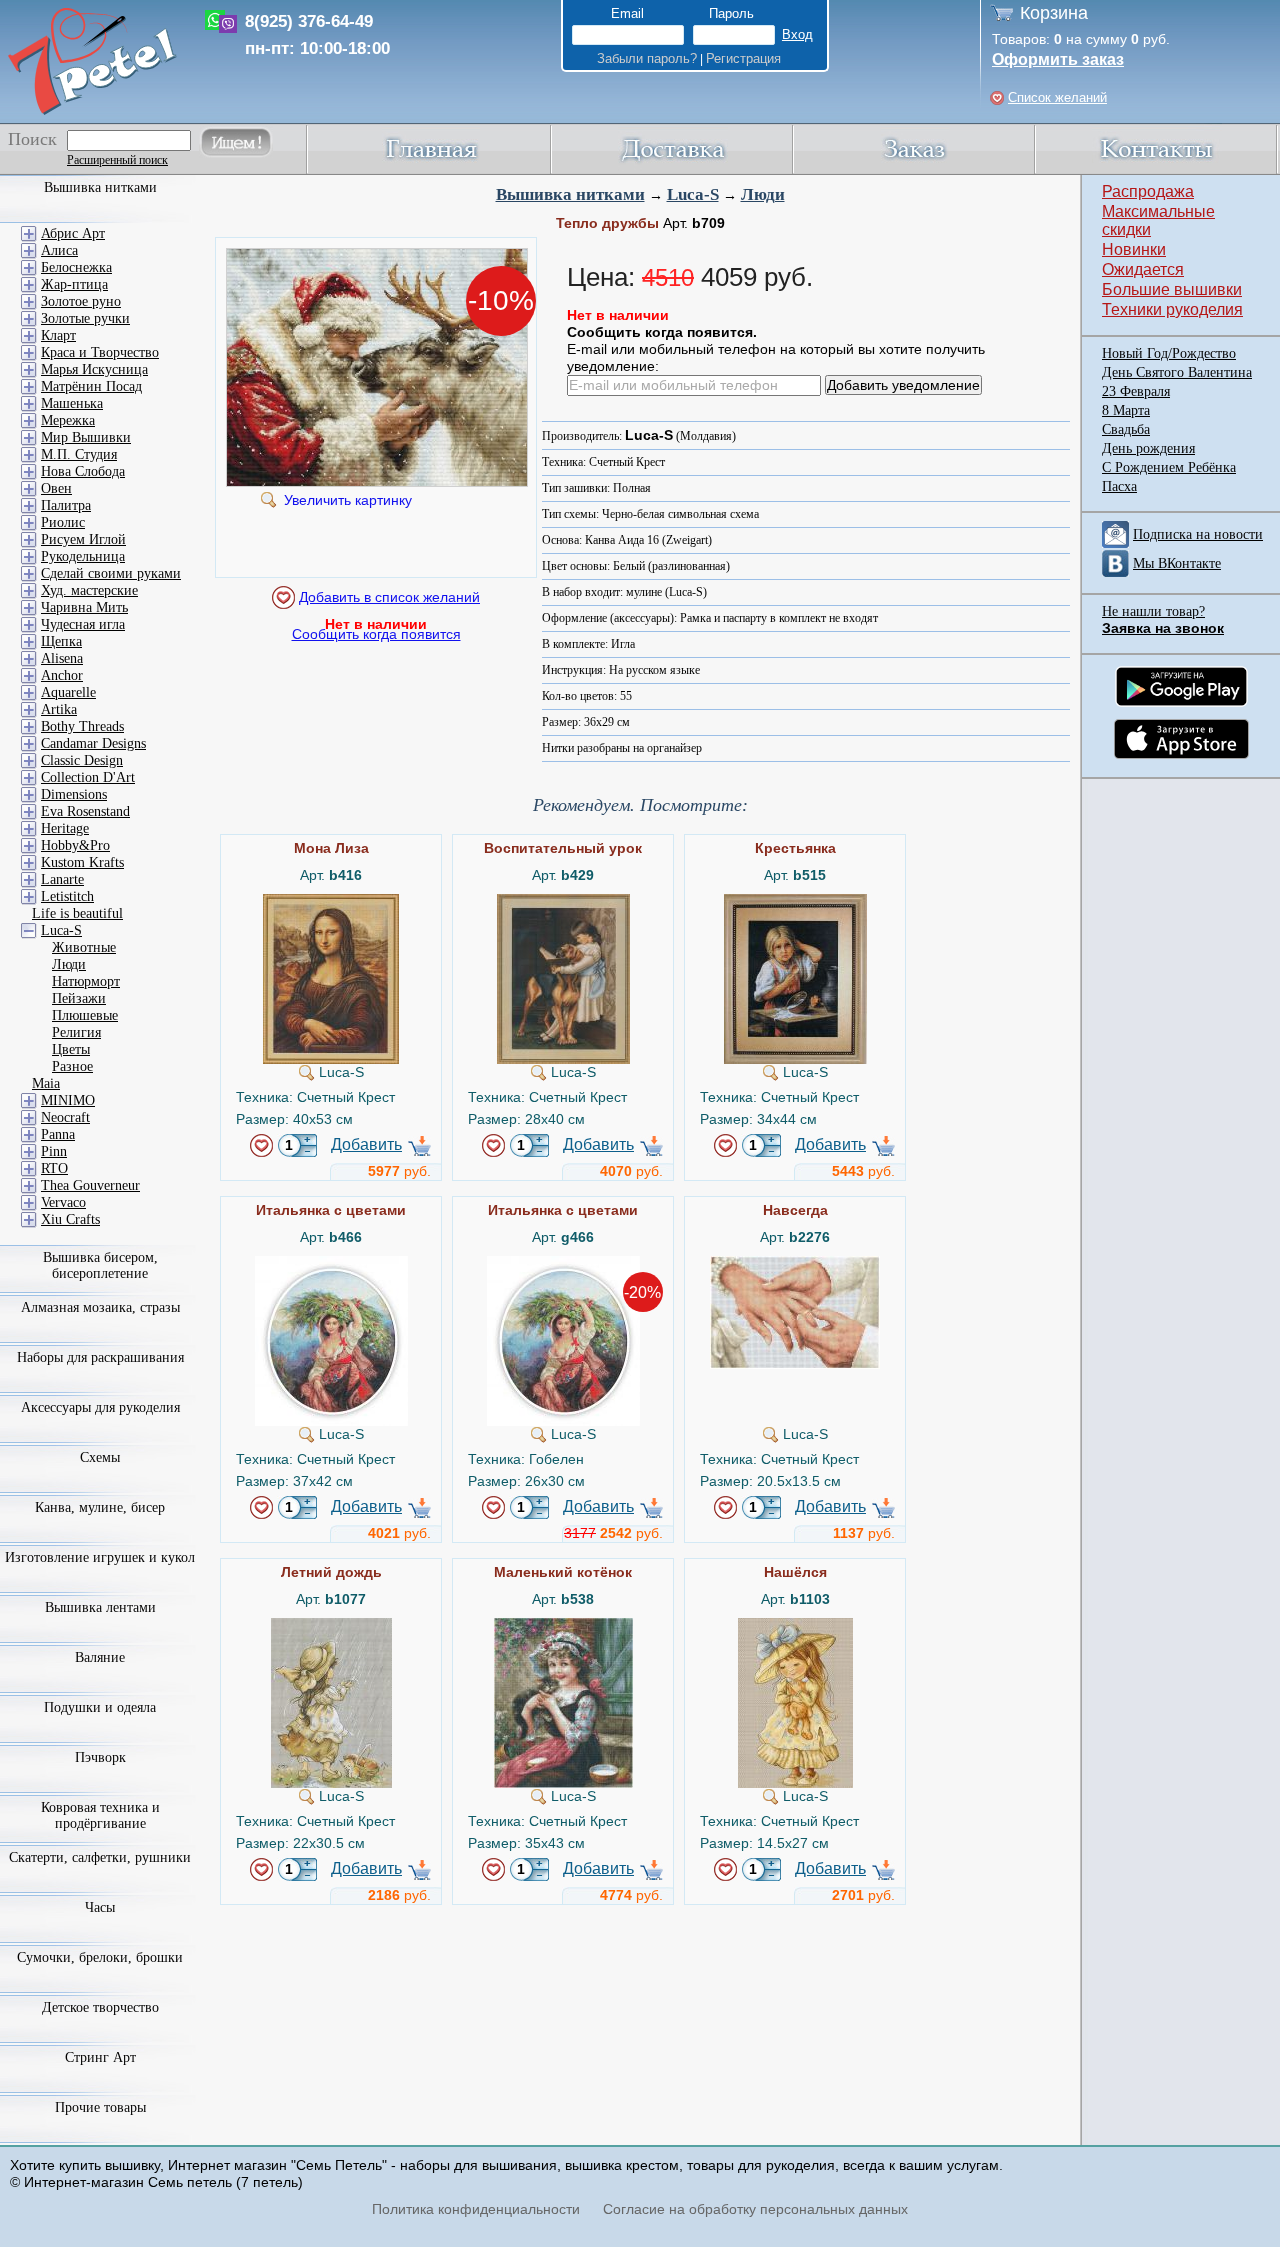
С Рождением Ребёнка (1169, 467)
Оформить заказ (1058, 59)
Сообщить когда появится (376, 634)
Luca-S (693, 194)
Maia (46, 1083)
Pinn (54, 1151)
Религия (76, 1032)
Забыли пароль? (647, 58)
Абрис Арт (73, 233)
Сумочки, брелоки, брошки (100, 1957)
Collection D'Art (88, 777)
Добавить (366, 1144)
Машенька (72, 403)
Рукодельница (83, 556)
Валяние (100, 1657)
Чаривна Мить (84, 607)
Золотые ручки (85, 318)
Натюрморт (86, 981)
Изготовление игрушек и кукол (100, 1557)
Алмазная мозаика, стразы (100, 1307)
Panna (58, 1134)
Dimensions (74, 794)
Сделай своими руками (111, 573)
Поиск (32, 139)
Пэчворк (100, 1757)
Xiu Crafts (70, 1219)
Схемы (100, 1457)
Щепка (61, 641)
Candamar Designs (93, 743)
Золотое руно (81, 301)
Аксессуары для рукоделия (100, 1407)
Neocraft (65, 1117)
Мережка (68, 420)
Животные (84, 947)
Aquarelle (68, 692)
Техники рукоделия (1172, 309)
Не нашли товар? (1153, 611)
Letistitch (67, 896)
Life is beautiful (77, 913)
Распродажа (1148, 191)
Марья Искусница (94, 369)
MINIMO (68, 1100)
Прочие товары (100, 2107)
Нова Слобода (83, 471)
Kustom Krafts (82, 862)
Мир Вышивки (86, 437)
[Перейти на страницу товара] (331, 902)
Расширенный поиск (117, 160)
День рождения (1148, 448)
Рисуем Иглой (83, 539)
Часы (100, 1907)
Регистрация (743, 58)
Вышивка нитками (570, 194)
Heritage (65, 828)
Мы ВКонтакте (1177, 563)
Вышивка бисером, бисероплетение (100, 1265)
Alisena (62, 658)
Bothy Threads (82, 726)
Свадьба (1126, 429)
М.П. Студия (79, 454)
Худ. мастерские (89, 590)
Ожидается (1143, 269)
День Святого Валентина (1177, 372)
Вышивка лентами (100, 1607)
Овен (56, 488)
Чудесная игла (83, 624)
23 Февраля (1136, 391)
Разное (72, 1066)
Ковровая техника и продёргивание (100, 1815)
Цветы (71, 1049)
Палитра (66, 505)
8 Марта (1126, 410)
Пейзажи (79, 998)
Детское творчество (100, 2007)
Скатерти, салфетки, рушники (100, 1857)
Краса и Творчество (100, 352)
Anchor (62, 675)
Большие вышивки (1172, 289)
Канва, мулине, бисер (100, 1507)
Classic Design (82, 760)
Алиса (59, 250)
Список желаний (1057, 97)
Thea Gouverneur (90, 1185)
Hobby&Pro (75, 845)
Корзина (1054, 13)
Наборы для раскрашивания (100, 1357)
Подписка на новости (1198, 534)
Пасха (1119, 486)
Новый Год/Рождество (1169, 353)
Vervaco (63, 1202)
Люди (763, 194)
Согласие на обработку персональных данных (755, 2209)
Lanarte (62, 879)
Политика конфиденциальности (476, 2209)
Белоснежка (76, 267)
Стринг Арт (100, 2057)
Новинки (1134, 249)
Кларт (58, 335)
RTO (54, 1168)
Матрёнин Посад (91, 386)
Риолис (63, 522)
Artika (59, 709)
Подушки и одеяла (100, 1707)
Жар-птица (74, 284)
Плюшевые (85, 1015)
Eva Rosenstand (85, 811)
